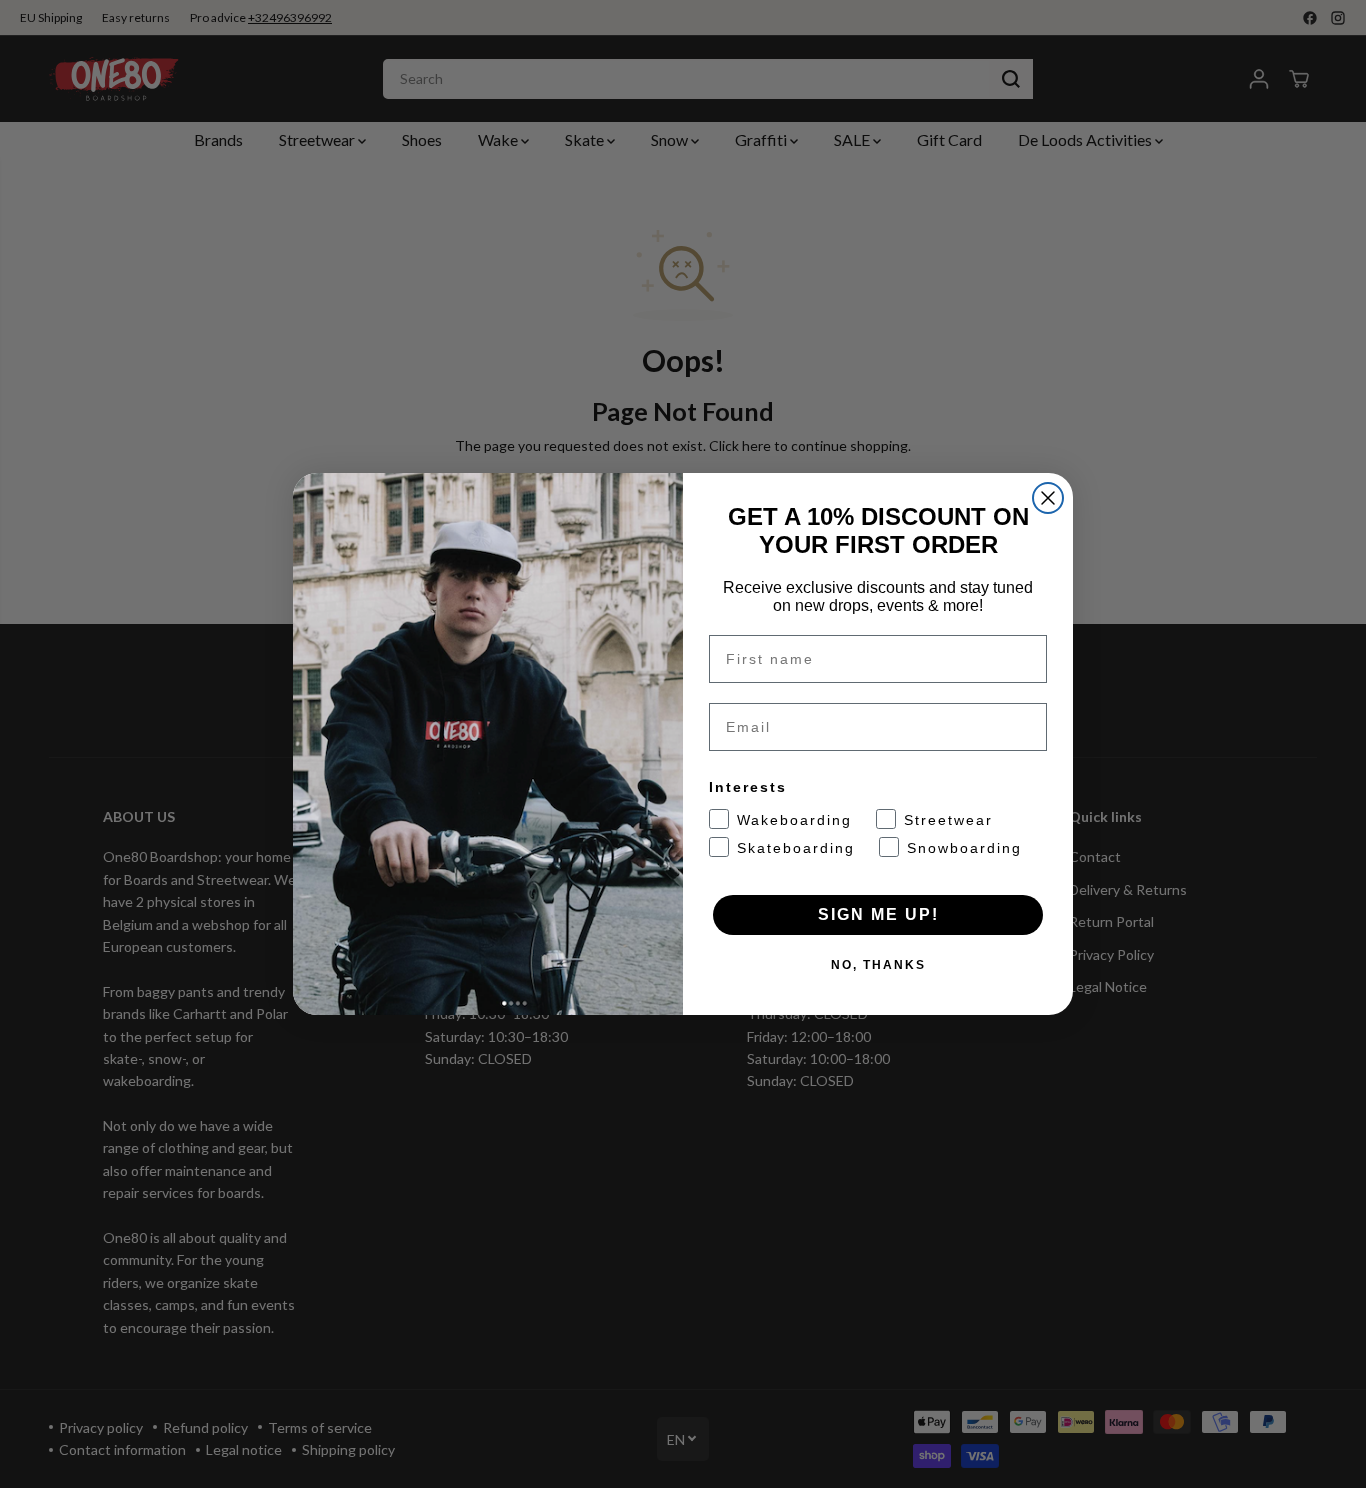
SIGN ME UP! (878, 914)
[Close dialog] (1048, 498)
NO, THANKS (878, 965)
